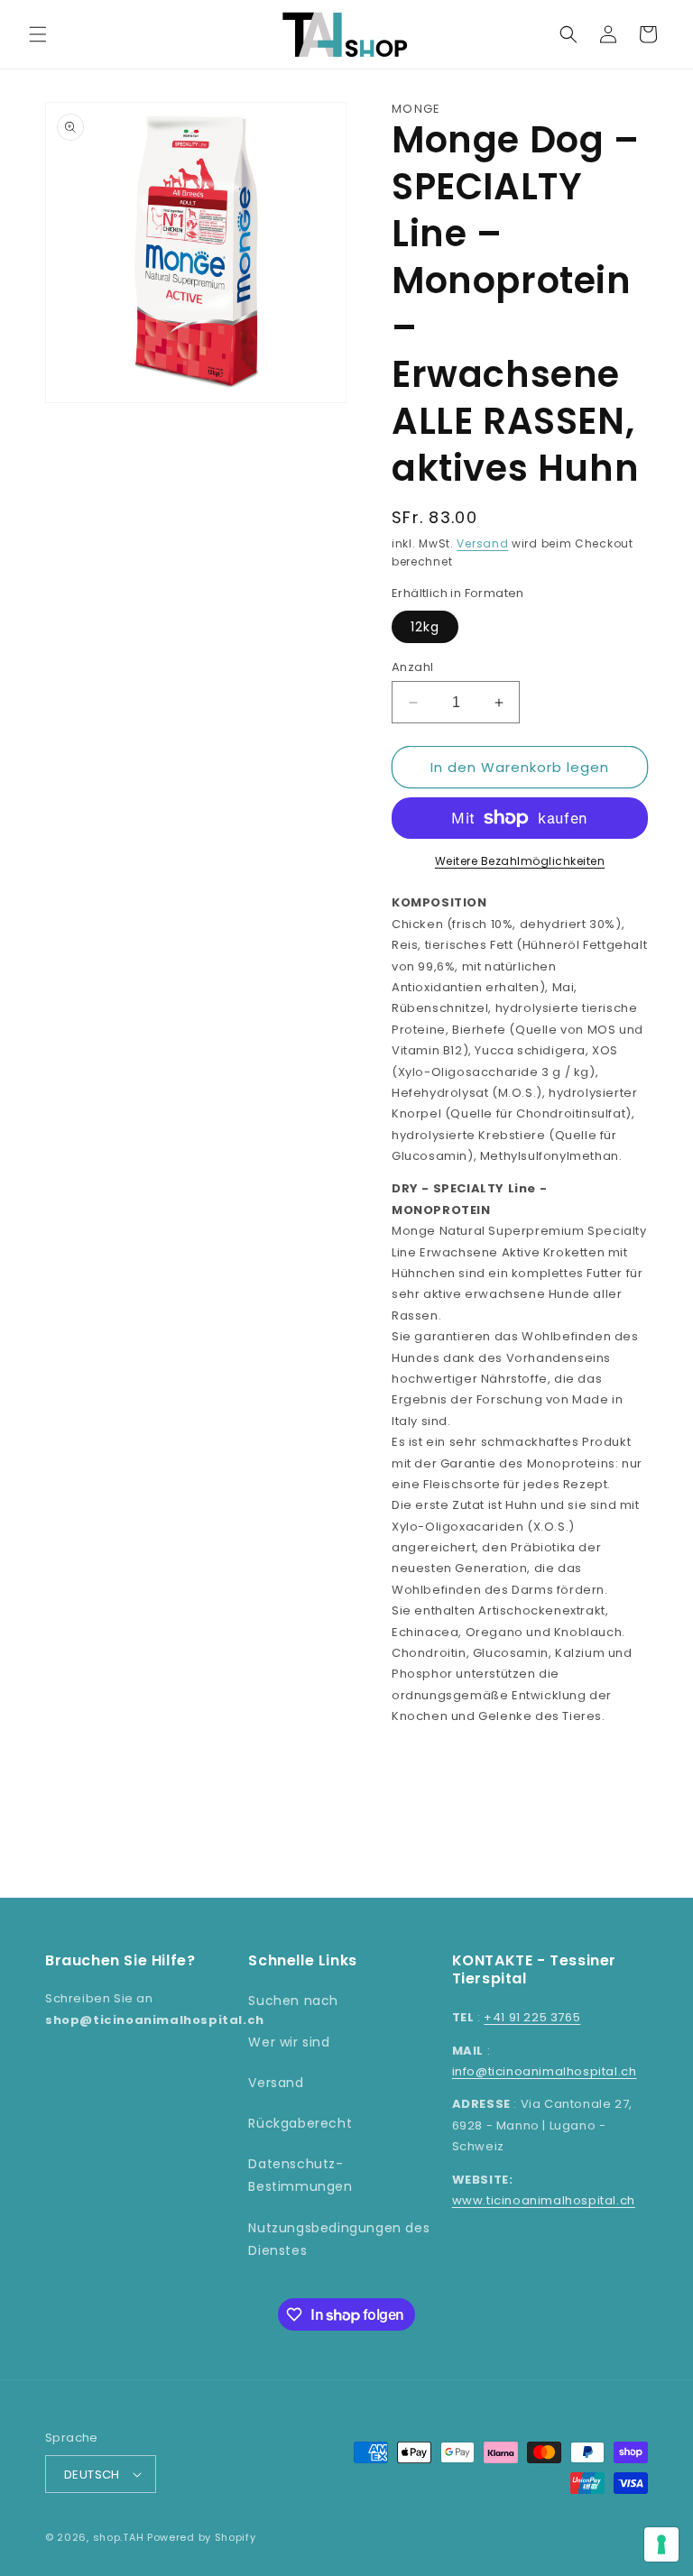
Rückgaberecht (300, 2123)
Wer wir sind (289, 2042)
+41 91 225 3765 (532, 2017)
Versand (482, 543)
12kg (425, 627)
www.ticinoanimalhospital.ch (544, 2200)
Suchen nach (293, 2001)
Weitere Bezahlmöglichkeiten (520, 861)
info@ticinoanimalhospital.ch (545, 2071)
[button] (38, 34)
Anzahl (412, 667)
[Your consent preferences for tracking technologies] (661, 2544)
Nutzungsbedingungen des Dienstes (339, 2239)
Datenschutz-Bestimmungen (300, 2175)
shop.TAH (119, 2537)
